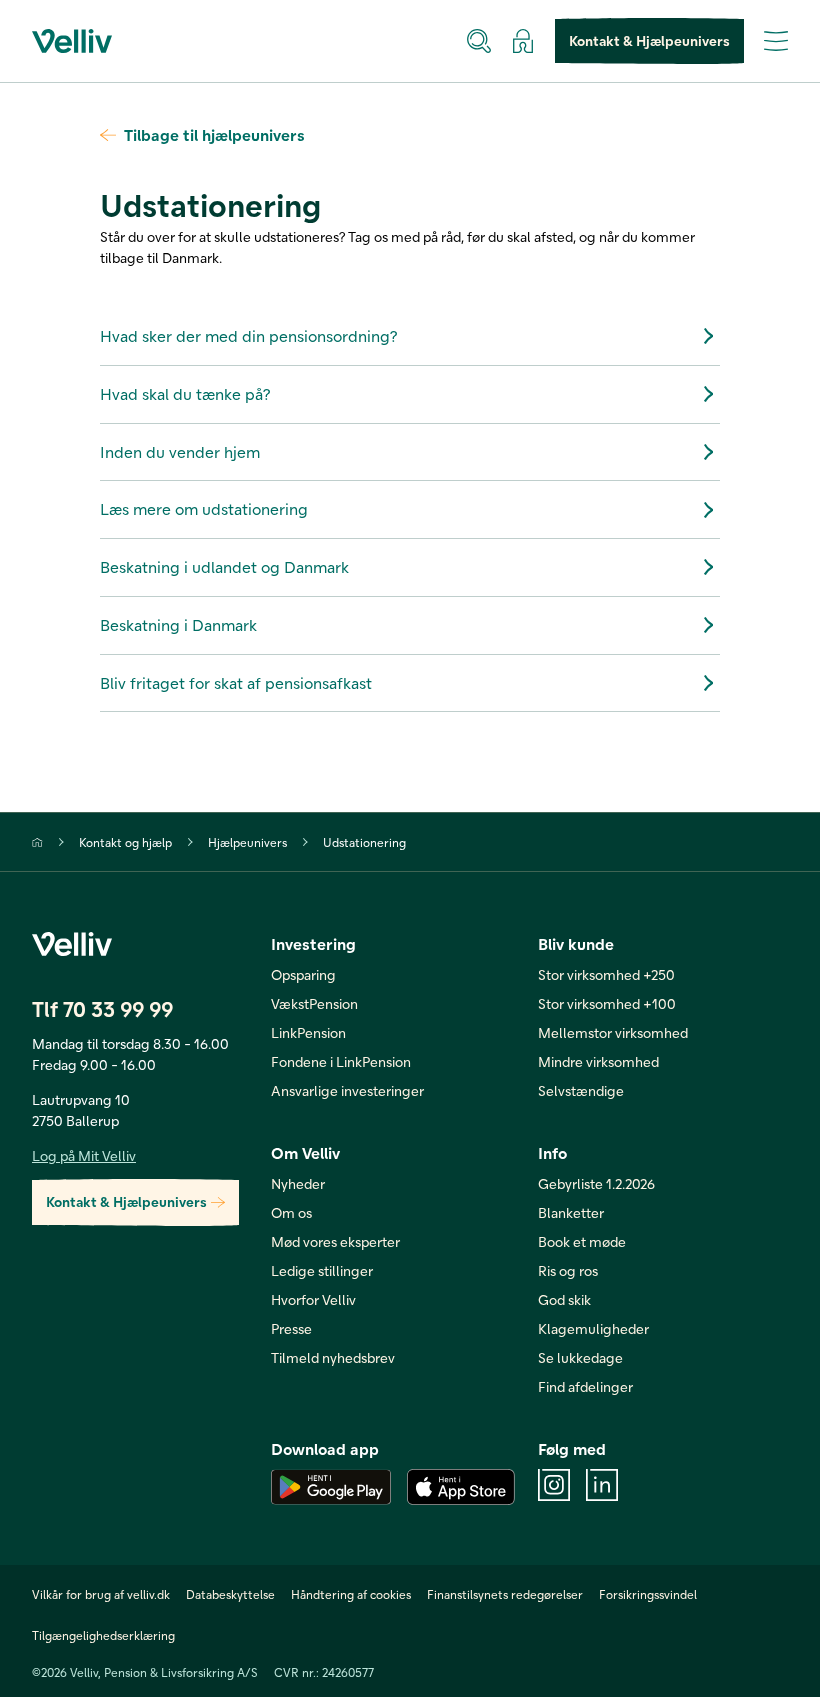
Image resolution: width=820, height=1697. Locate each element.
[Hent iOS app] (461, 1487)
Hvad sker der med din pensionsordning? (248, 335)
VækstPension (314, 1003)
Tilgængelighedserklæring (103, 1635)
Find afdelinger (585, 1386)
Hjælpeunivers (247, 842)
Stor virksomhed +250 (606, 974)
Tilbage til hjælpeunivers (214, 134)
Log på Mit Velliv (84, 1155)
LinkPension (308, 1032)
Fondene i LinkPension (341, 1061)
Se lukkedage (580, 1357)
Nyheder (298, 1183)
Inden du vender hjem (180, 451)
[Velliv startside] (72, 41)
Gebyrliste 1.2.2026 (596, 1183)
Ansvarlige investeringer (347, 1090)
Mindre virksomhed (598, 1061)
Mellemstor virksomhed (613, 1032)
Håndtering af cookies (351, 1594)
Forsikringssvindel (648, 1594)
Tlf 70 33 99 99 (102, 1008)
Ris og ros (568, 1270)
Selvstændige (581, 1090)
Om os (291, 1212)
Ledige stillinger (322, 1270)
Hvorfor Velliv (313, 1299)
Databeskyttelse (230, 1594)
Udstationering (364, 842)
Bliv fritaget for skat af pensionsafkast (236, 682)
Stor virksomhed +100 (607, 1003)
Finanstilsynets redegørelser (505, 1594)
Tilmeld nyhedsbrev (333, 1357)
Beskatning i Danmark (178, 624)
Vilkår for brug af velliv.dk (101, 1594)
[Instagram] (554, 1485)
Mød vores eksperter (335, 1241)
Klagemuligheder (593, 1328)
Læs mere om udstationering (204, 508)
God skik (564, 1299)
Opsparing (303, 974)
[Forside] (37, 842)
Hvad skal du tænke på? (185, 393)
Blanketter (571, 1212)
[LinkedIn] (602, 1485)
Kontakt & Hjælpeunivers (649, 40)
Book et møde (582, 1241)
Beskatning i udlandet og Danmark (224, 566)
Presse (291, 1328)
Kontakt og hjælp (125, 842)
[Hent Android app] (331, 1487)
